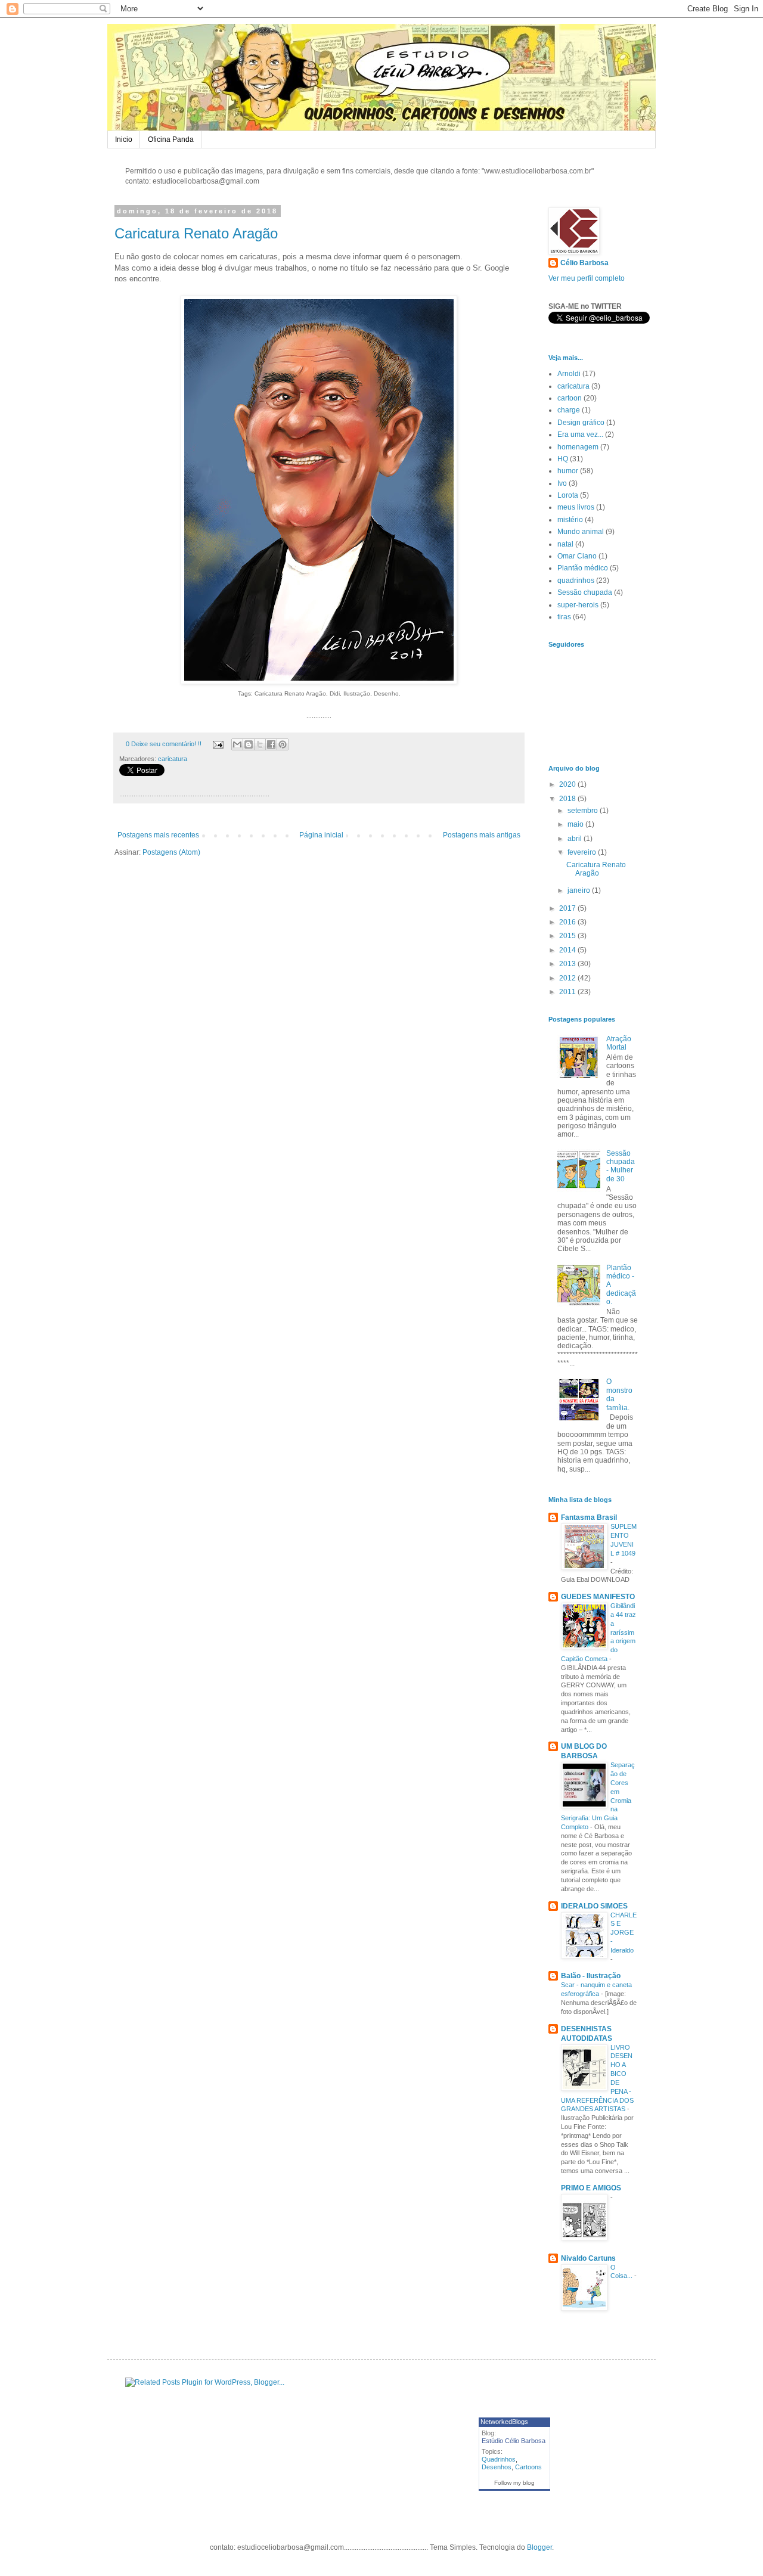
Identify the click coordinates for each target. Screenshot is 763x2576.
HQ (563, 459)
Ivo (562, 483)
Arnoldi (569, 374)
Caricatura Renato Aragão (196, 233)
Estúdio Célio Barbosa (514, 2441)
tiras (564, 617)
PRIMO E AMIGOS (591, 2188)
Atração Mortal (619, 1043)
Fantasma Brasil (589, 1517)
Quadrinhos (499, 2459)
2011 (568, 992)
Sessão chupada (585, 592)
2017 (568, 908)
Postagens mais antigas (482, 835)
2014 (568, 950)
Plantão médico (583, 568)
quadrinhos (576, 581)
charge (569, 410)
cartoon (570, 398)
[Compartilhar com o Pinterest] (283, 744)
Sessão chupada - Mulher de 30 (621, 1166)
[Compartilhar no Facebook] (271, 744)
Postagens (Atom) (171, 852)
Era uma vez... (580, 434)
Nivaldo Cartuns (588, 2258)
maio (576, 824)
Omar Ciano (577, 556)
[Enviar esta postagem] (218, 744)
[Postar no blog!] (249, 744)
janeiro (580, 890)
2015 (568, 936)
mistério (570, 520)
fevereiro (583, 852)
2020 (568, 784)
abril (576, 839)
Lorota (568, 495)
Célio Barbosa (584, 263)
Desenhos (497, 2467)
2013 (568, 964)
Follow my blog (514, 2483)
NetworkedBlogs (504, 2422)
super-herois (578, 605)
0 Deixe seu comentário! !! (164, 744)
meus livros (576, 507)
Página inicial (321, 835)
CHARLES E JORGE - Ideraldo (624, 1933)
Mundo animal (581, 532)
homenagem (578, 447)
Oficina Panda (171, 139)
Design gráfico (581, 423)
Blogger (539, 2547)
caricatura (173, 759)
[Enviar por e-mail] (237, 744)
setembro (584, 811)
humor (568, 471)
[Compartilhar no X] (260, 744)
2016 (568, 922)
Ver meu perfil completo (587, 278)
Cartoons (528, 2467)
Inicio (124, 139)
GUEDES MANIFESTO (598, 1597)
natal (565, 544)
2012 (568, 978)
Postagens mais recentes (158, 835)
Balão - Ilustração (591, 1976)
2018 (568, 799)
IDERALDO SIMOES (594, 1906)
